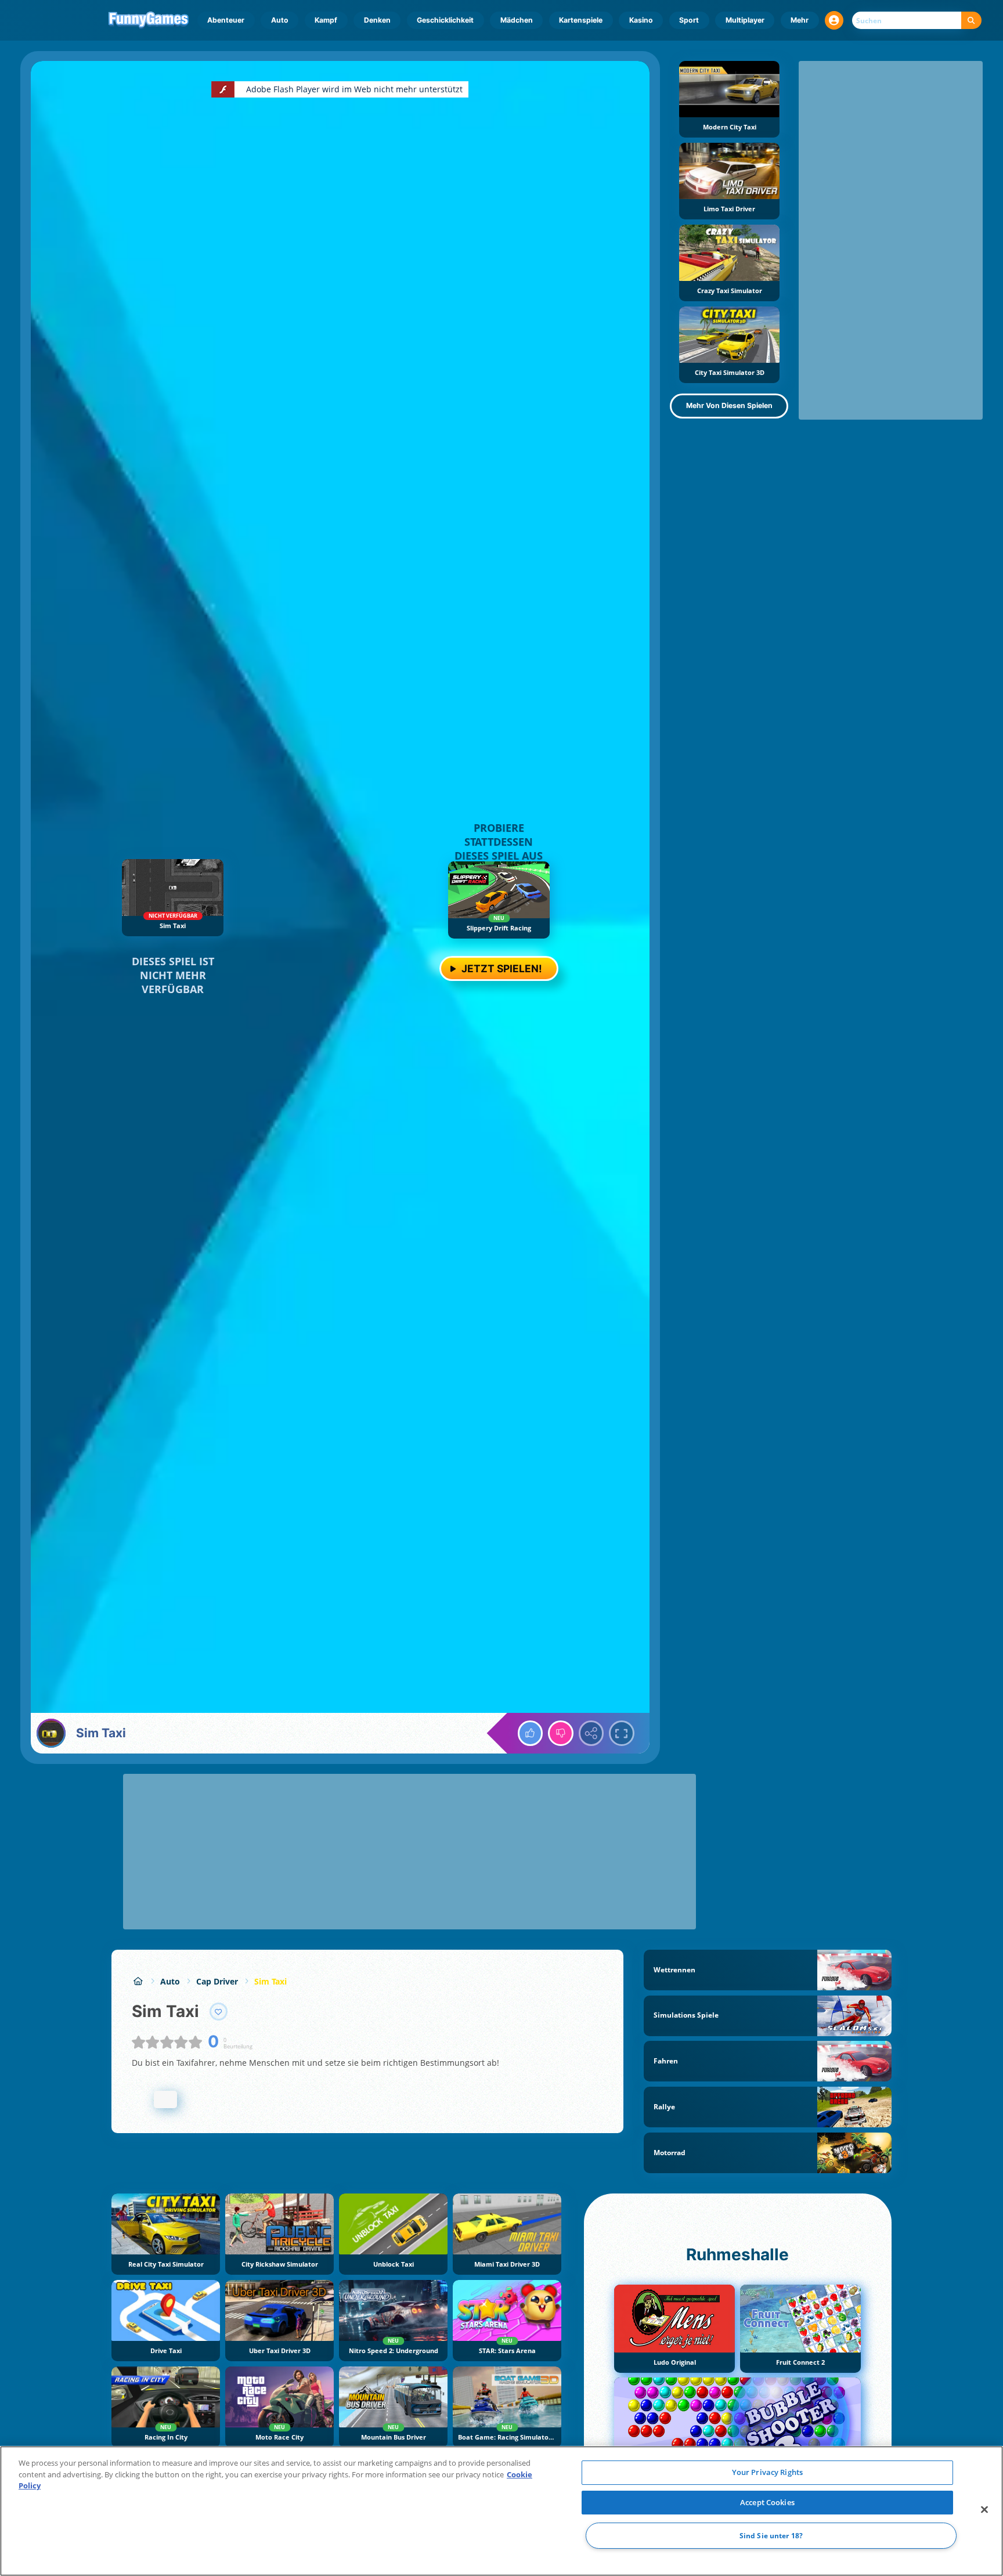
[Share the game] (591, 1733)
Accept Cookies (767, 2502)
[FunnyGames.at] (138, 1981)
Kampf (326, 20)
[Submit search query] (971, 21)
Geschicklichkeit (445, 20)
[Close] (984, 2510)
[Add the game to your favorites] (219, 2012)
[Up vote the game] (531, 1733)
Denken (377, 20)
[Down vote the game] (561, 1733)
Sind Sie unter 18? (771, 2536)
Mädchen (517, 20)
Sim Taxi (270, 1981)
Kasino (641, 20)
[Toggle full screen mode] (622, 1733)
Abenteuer (226, 20)
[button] (834, 20)
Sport (689, 20)
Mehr (800, 20)
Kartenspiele (581, 20)
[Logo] (149, 20)
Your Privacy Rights (767, 2472)
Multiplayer (745, 20)
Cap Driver (217, 1981)
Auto (280, 20)
